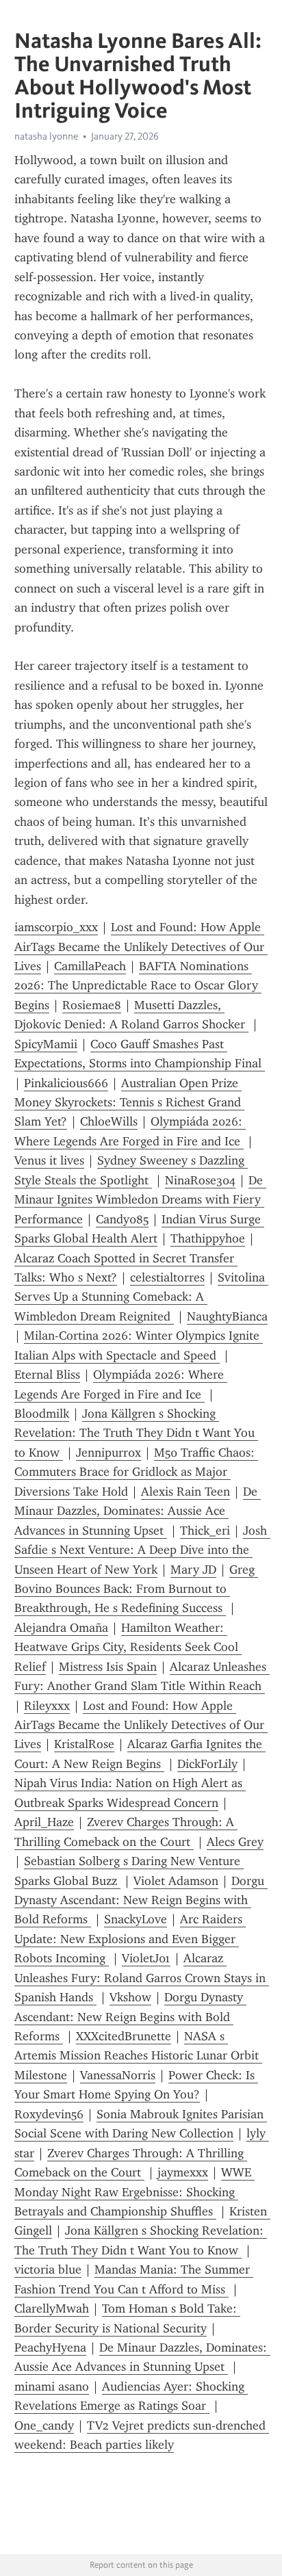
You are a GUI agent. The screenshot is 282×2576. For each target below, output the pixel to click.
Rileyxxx (47, 1706)
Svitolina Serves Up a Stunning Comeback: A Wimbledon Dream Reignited (141, 1297)
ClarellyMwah (52, 2308)
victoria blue (48, 2269)
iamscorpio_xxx (56, 927)
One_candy (44, 2425)
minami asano (52, 2386)
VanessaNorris (118, 2075)
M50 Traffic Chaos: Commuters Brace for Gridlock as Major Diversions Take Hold (136, 1472)
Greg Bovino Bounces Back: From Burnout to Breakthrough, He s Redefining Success (136, 1589)
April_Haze (44, 1822)
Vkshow (130, 1997)
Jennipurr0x (108, 1453)
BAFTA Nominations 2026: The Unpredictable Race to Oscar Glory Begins (138, 986)
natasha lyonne (46, 136)
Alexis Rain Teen (185, 1492)
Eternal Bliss (47, 1375)
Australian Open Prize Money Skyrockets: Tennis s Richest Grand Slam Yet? (129, 1103)
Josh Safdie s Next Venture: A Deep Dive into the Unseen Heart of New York (142, 1550)
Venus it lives (49, 1160)
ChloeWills (109, 1121)
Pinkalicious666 (66, 1083)
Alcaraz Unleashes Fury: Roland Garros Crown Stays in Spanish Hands (142, 1978)
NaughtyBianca (227, 1316)
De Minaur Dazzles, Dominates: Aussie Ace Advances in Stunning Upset (138, 1511)
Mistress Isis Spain (108, 1667)
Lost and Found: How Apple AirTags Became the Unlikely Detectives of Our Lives (141, 947)
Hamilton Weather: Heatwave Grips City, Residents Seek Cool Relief (128, 1647)
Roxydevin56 (49, 2114)
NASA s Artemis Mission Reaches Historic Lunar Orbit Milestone (138, 2056)
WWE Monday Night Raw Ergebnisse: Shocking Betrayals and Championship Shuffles (134, 2192)
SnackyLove (136, 1919)
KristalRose (84, 1744)
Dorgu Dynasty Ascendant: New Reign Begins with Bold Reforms (141, 1900)
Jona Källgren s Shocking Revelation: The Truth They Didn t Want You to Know (136, 1433)
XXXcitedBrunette (124, 2036)
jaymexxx (183, 2172)
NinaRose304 (200, 1180)
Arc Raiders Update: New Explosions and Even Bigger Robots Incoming (130, 1939)
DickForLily (207, 1764)
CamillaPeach (90, 966)
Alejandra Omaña (61, 1628)
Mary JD (193, 1570)
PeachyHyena (50, 2347)
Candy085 (122, 1219)
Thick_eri (205, 1531)
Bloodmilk (42, 1414)
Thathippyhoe (208, 1238)
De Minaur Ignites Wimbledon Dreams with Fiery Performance (140, 1200)
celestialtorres (167, 1277)
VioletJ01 (146, 1958)
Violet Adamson (176, 1881)
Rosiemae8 (92, 1005)
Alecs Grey (235, 1842)
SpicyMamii (46, 1044)
